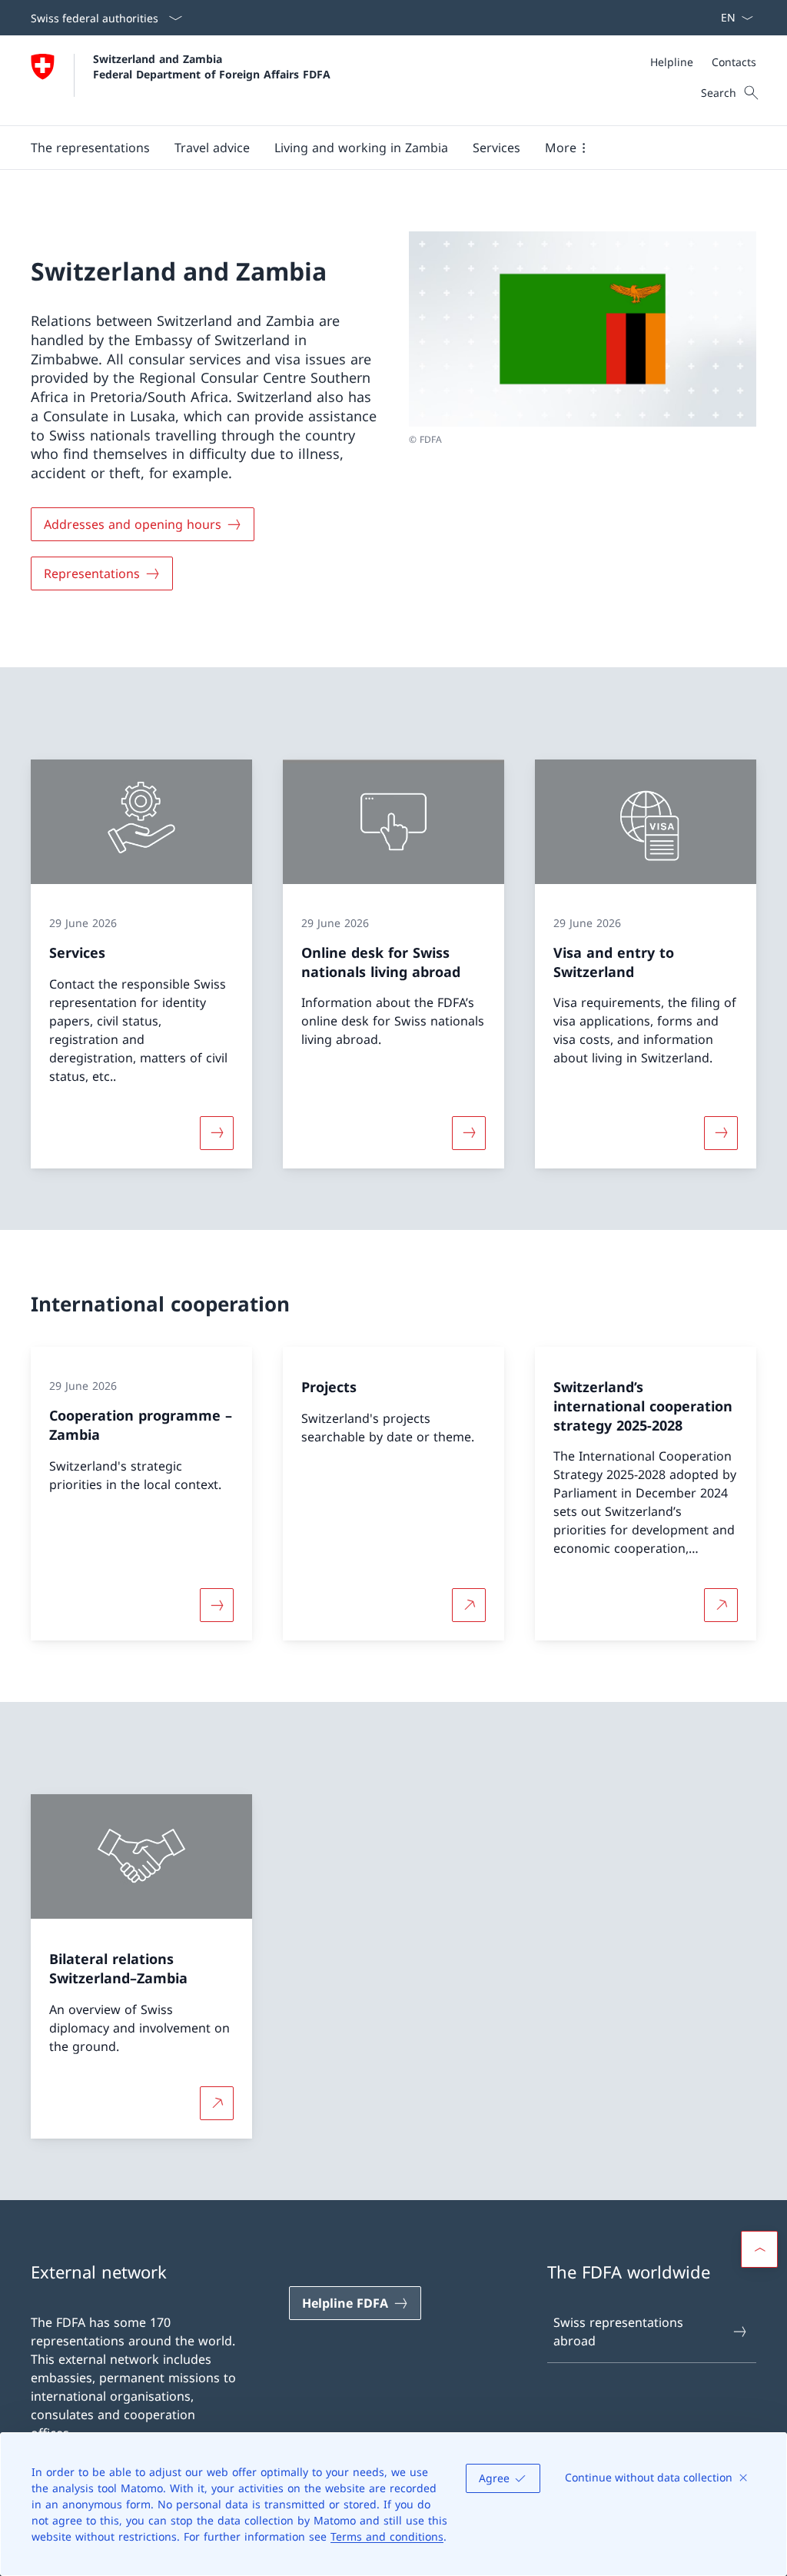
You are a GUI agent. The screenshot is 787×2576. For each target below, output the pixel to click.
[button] (90, 148)
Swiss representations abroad (618, 2332)
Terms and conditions (387, 2536)
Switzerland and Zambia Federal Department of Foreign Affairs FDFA (212, 66)
